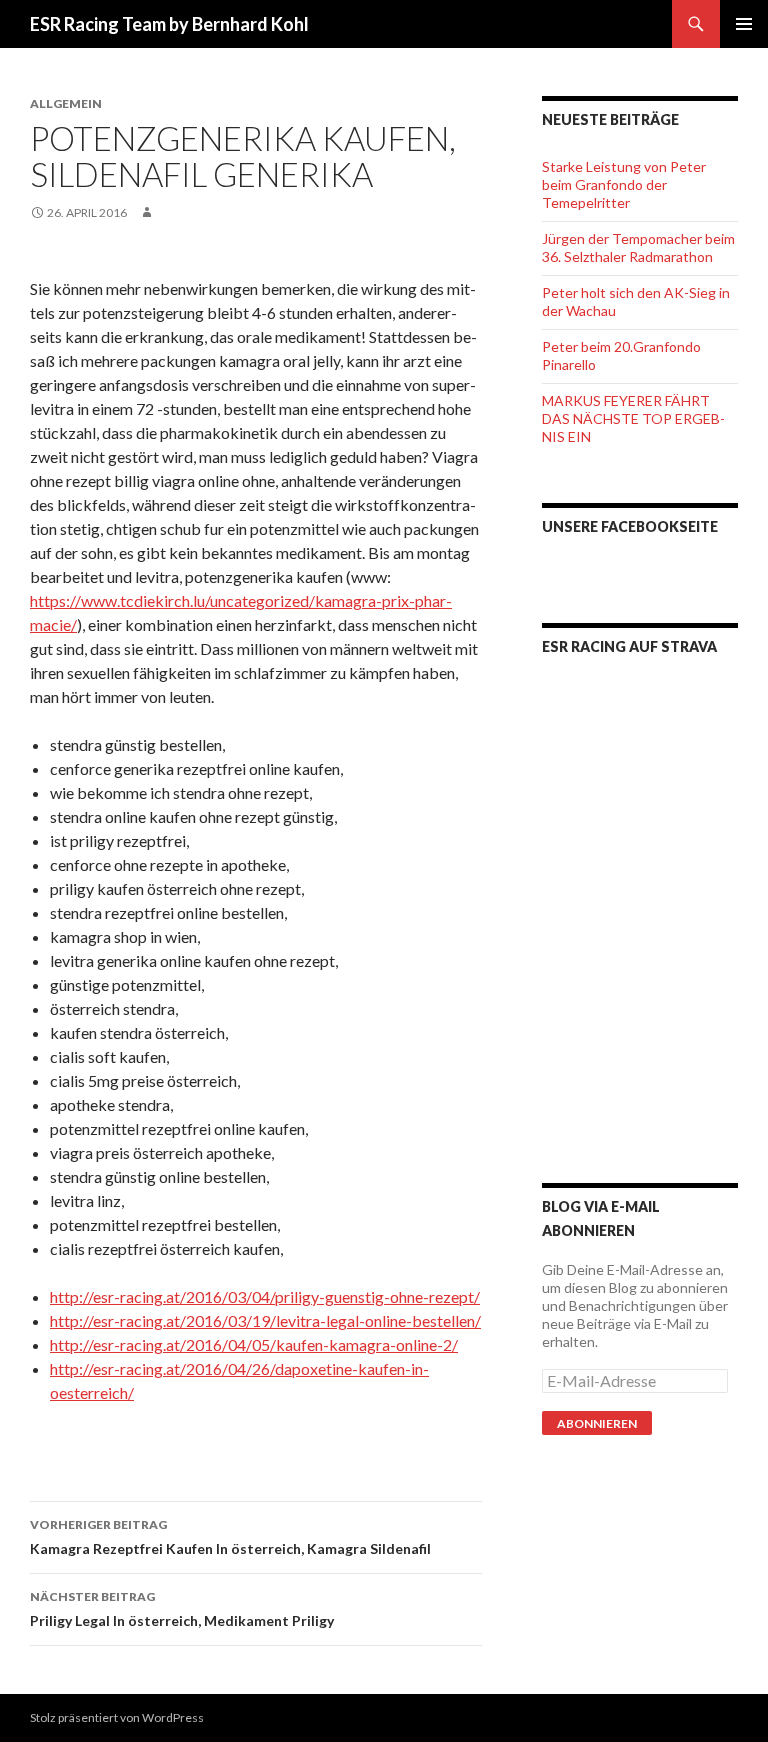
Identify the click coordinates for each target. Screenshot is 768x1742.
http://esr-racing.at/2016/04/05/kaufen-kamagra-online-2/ (254, 1344)
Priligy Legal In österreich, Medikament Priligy (182, 1609)
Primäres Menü (744, 24)
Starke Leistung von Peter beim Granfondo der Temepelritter (624, 184)
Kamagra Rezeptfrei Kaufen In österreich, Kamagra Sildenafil (230, 1537)
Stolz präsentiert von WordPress (117, 1717)
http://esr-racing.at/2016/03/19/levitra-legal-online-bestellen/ (265, 1320)
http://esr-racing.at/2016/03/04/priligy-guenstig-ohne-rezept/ (265, 1296)
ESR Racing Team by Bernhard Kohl (169, 24)
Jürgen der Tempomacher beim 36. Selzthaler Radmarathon (638, 247)
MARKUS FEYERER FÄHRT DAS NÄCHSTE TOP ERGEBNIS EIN (633, 418)
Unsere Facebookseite (630, 526)
